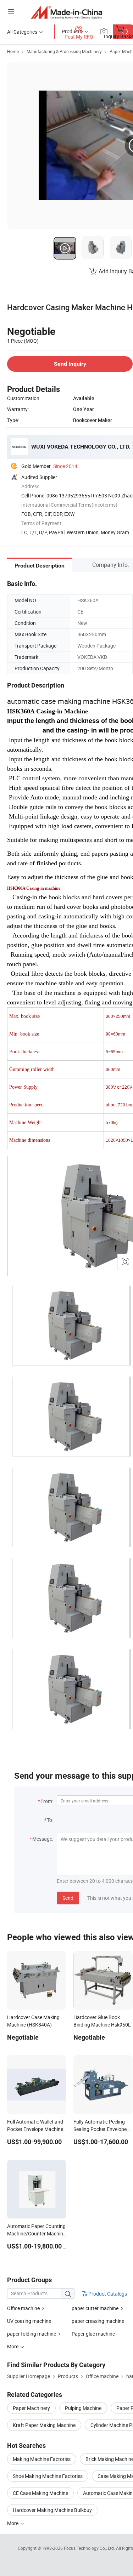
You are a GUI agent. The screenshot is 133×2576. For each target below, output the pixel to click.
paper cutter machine (95, 2308)
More (13, 2523)
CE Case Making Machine (40, 2493)
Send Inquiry (70, 364)
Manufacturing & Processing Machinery (64, 51)
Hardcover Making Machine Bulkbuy (52, 2510)
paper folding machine (32, 2334)
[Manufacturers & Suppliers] (66, 12)
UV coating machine (29, 2321)
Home (13, 51)
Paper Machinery (31, 2408)
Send (68, 1898)
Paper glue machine (93, 2334)
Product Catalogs (107, 2294)
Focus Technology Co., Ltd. (90, 2548)
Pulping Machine (83, 2408)
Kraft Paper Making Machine (44, 2425)
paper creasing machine (98, 2321)
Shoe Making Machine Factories (48, 2476)
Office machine (23, 2308)
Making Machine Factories (42, 2459)
